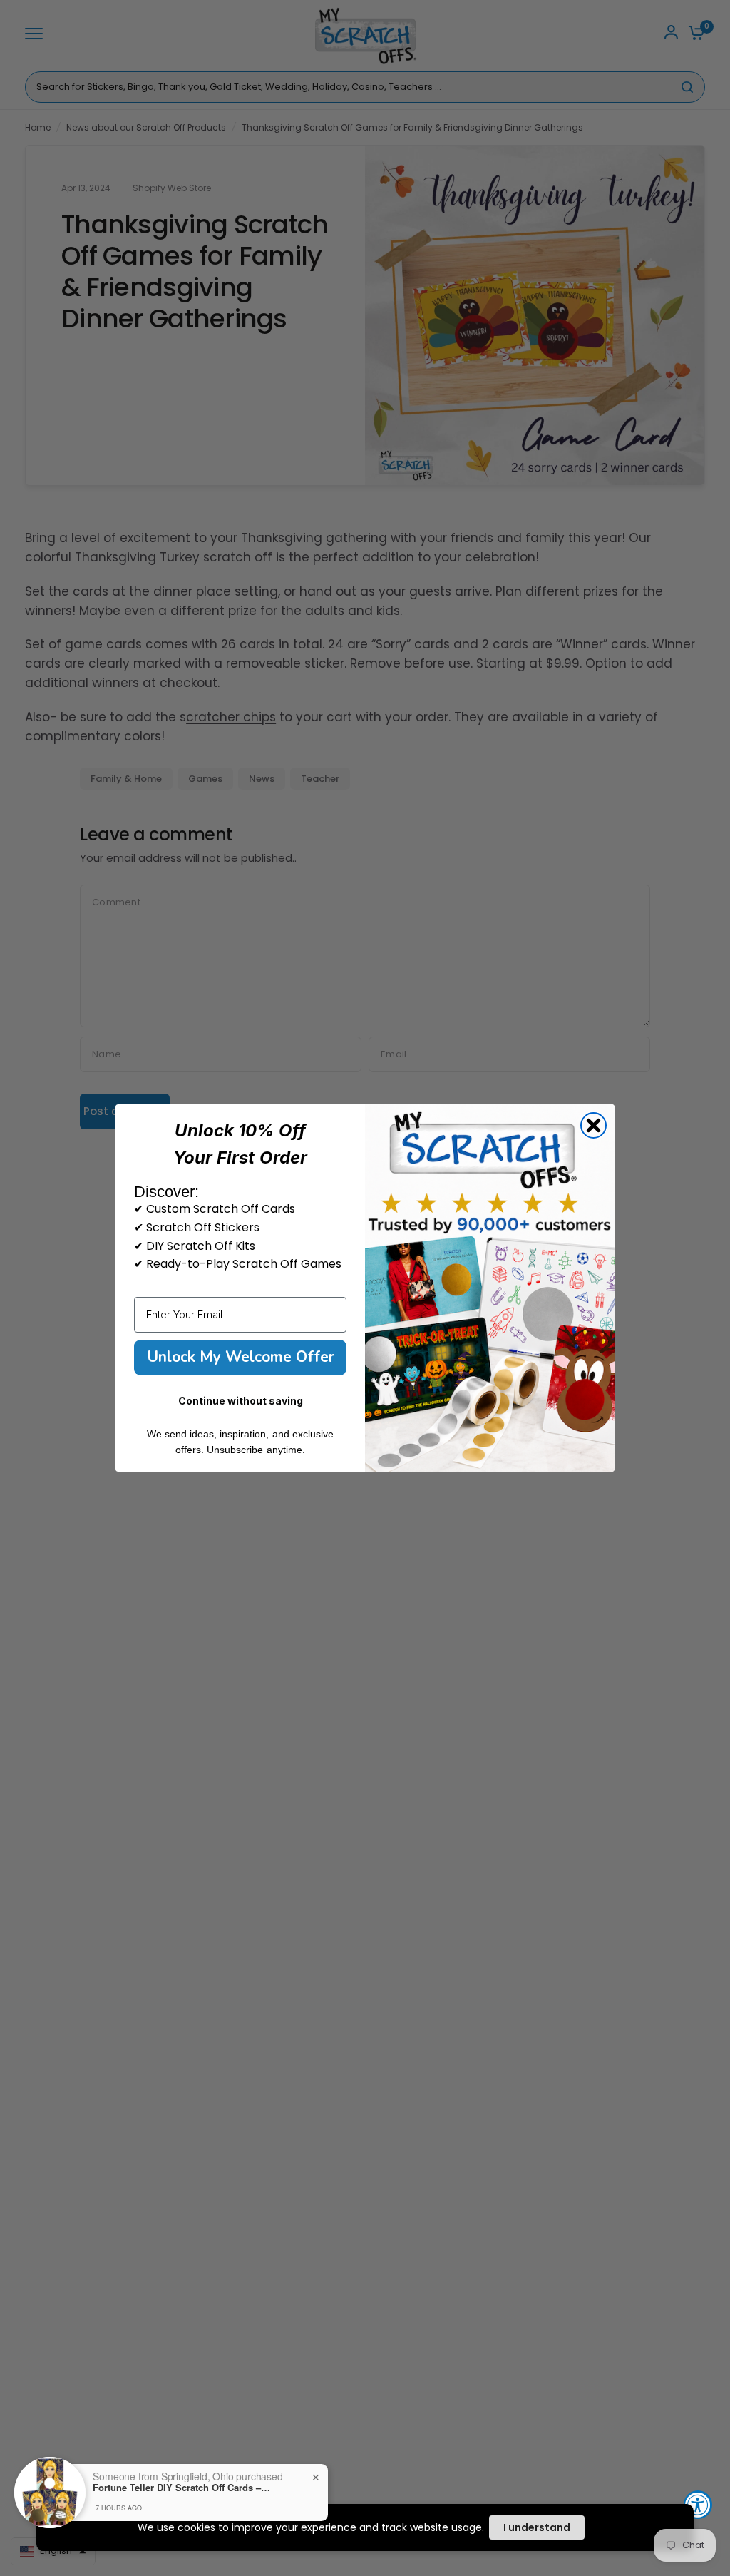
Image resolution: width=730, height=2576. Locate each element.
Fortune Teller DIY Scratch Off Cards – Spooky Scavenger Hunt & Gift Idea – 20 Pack (182, 2488)
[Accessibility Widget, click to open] (698, 2505)
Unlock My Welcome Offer (241, 1357)
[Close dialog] (593, 1125)
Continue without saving (241, 1401)
